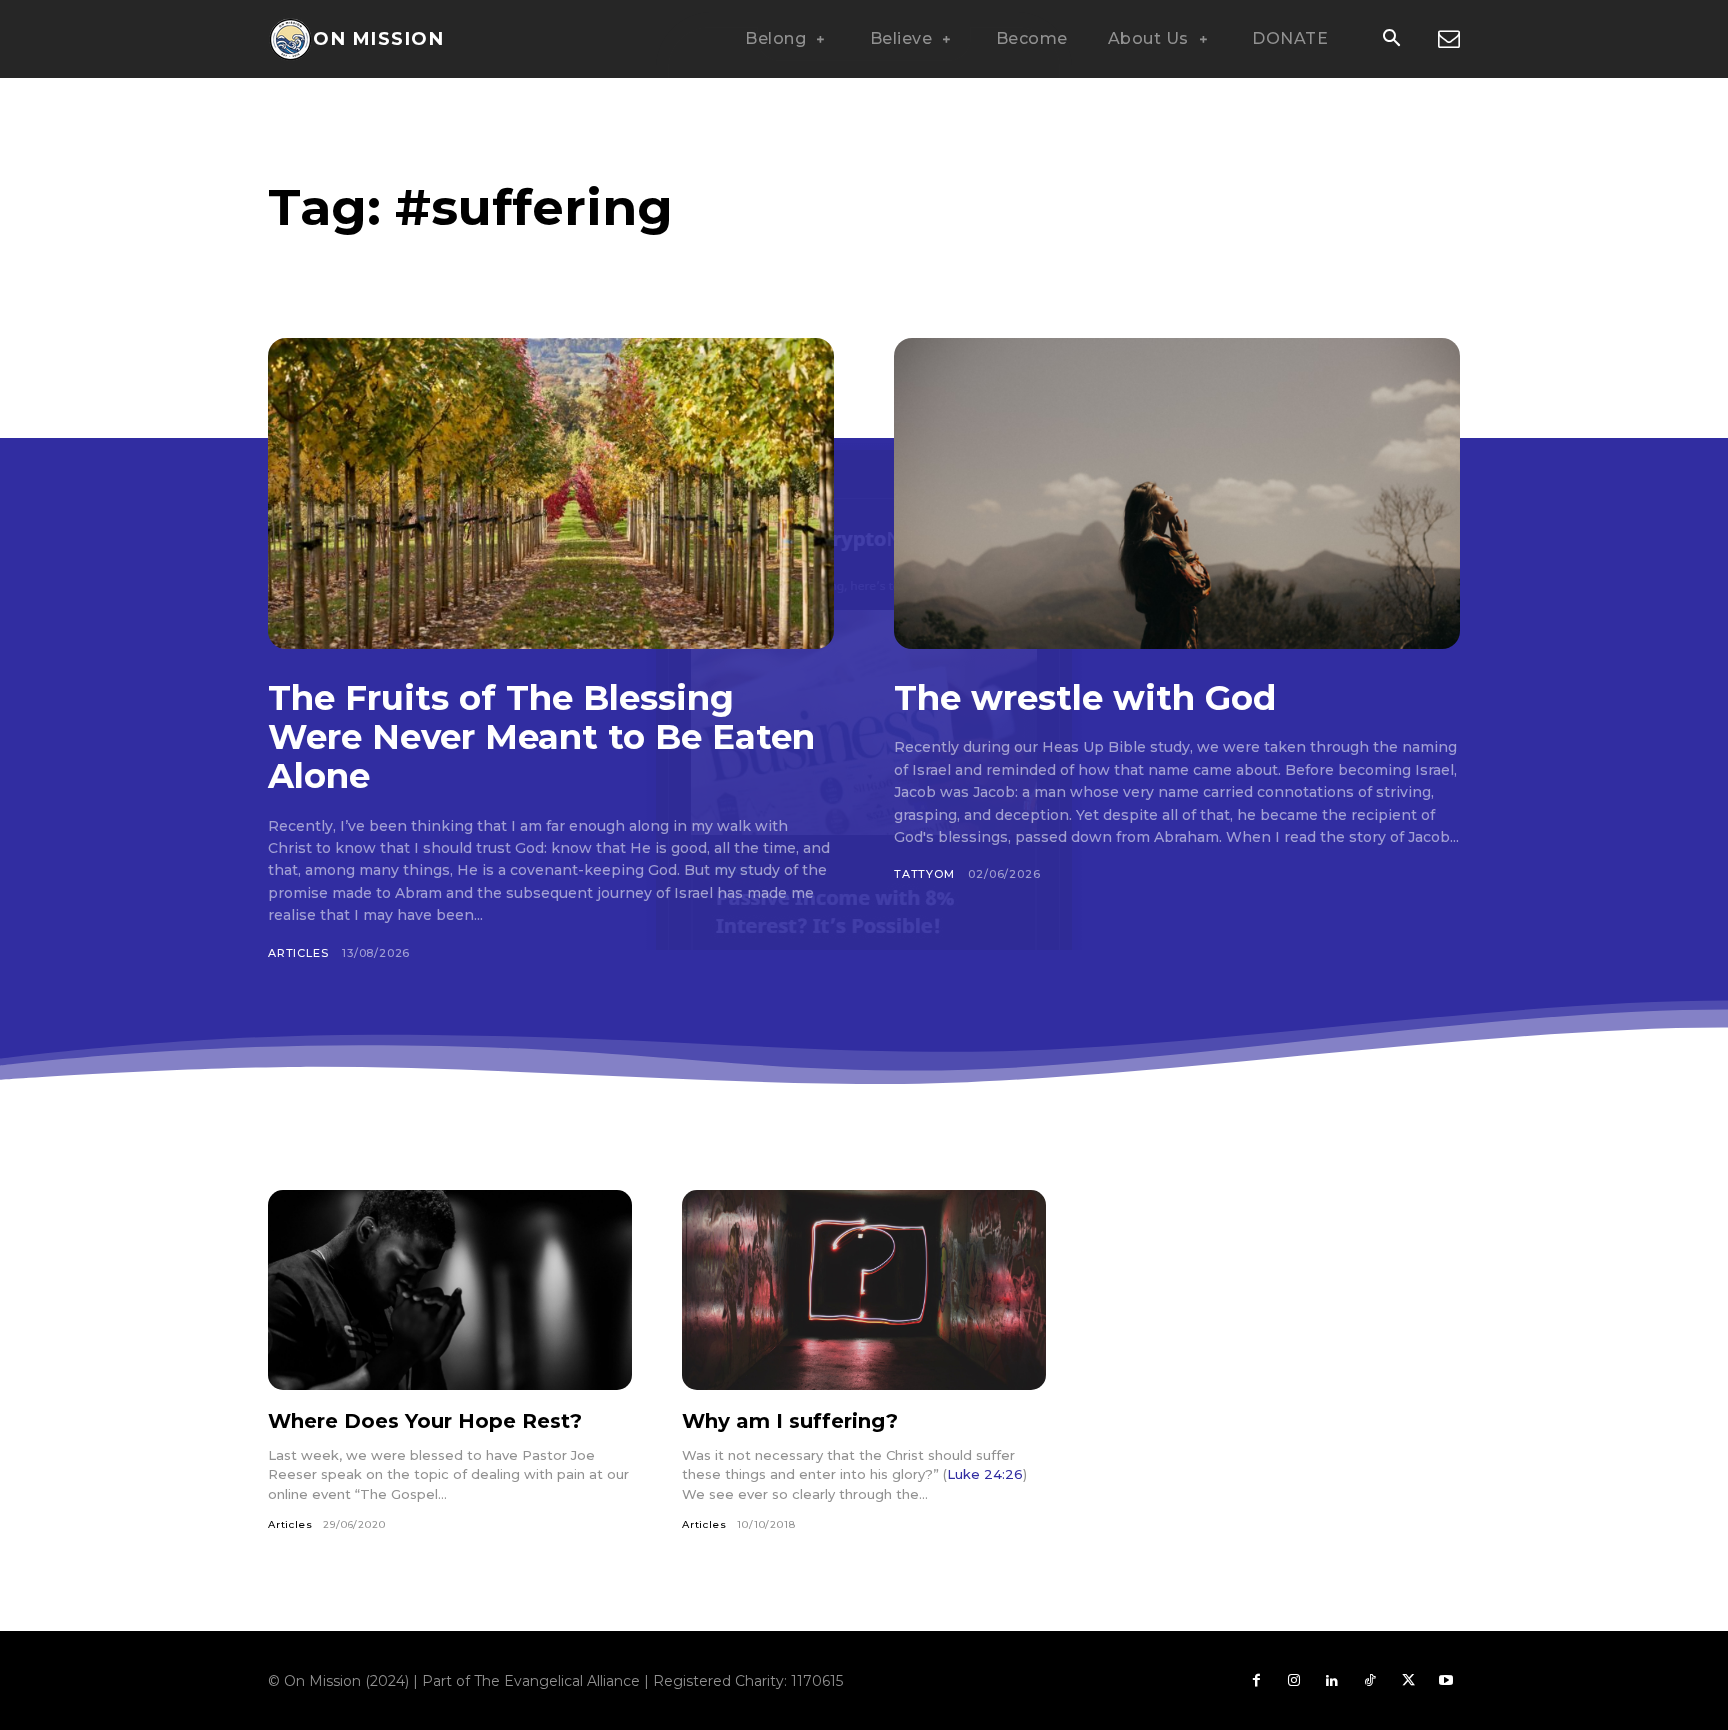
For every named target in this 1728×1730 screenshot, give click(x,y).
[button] (1391, 40)
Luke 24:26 (985, 1474)
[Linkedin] (1332, 1681)
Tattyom (924, 874)
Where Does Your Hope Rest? (425, 1421)
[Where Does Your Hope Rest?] (450, 1290)
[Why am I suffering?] (864, 1290)
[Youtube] (1446, 1681)
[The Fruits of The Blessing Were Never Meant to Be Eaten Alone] (551, 493)
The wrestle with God (1085, 698)
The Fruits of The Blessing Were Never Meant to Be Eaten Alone (541, 737)
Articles (298, 953)
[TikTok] (1370, 1681)
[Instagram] (1294, 1681)
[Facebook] (1256, 1681)
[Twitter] (1408, 1681)
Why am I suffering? (790, 1421)
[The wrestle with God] (1177, 493)
